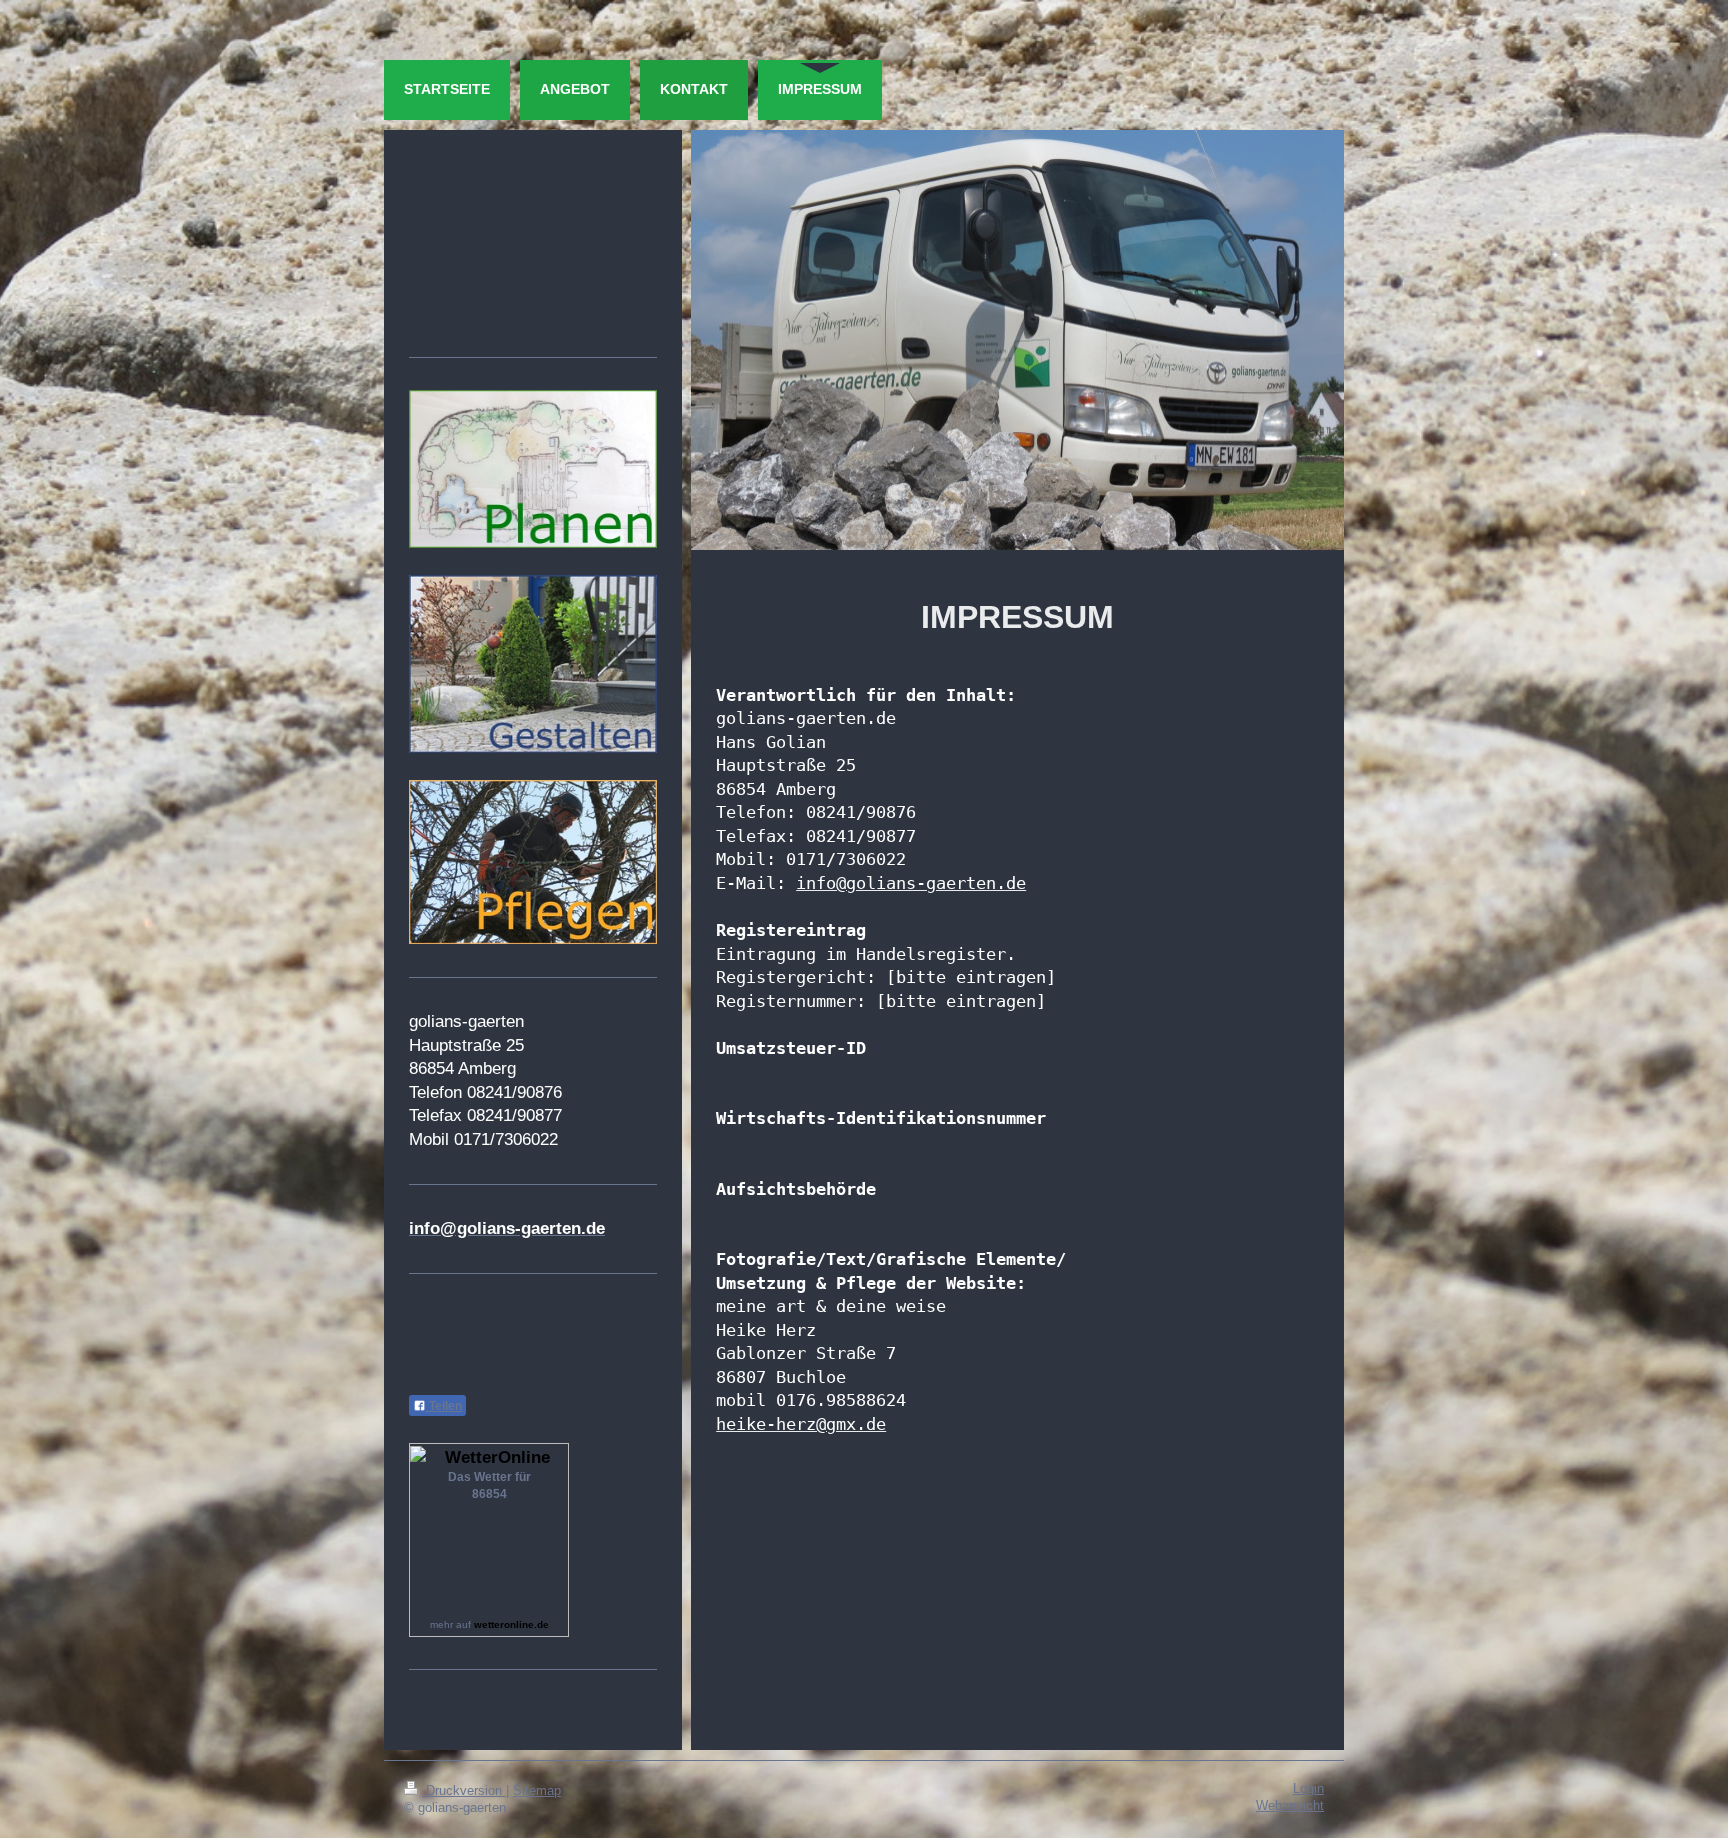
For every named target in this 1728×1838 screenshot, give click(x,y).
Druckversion (464, 1791)
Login (1308, 1789)
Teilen (444, 1406)
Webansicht (1290, 1806)
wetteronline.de (511, 1624)
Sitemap (537, 1791)
